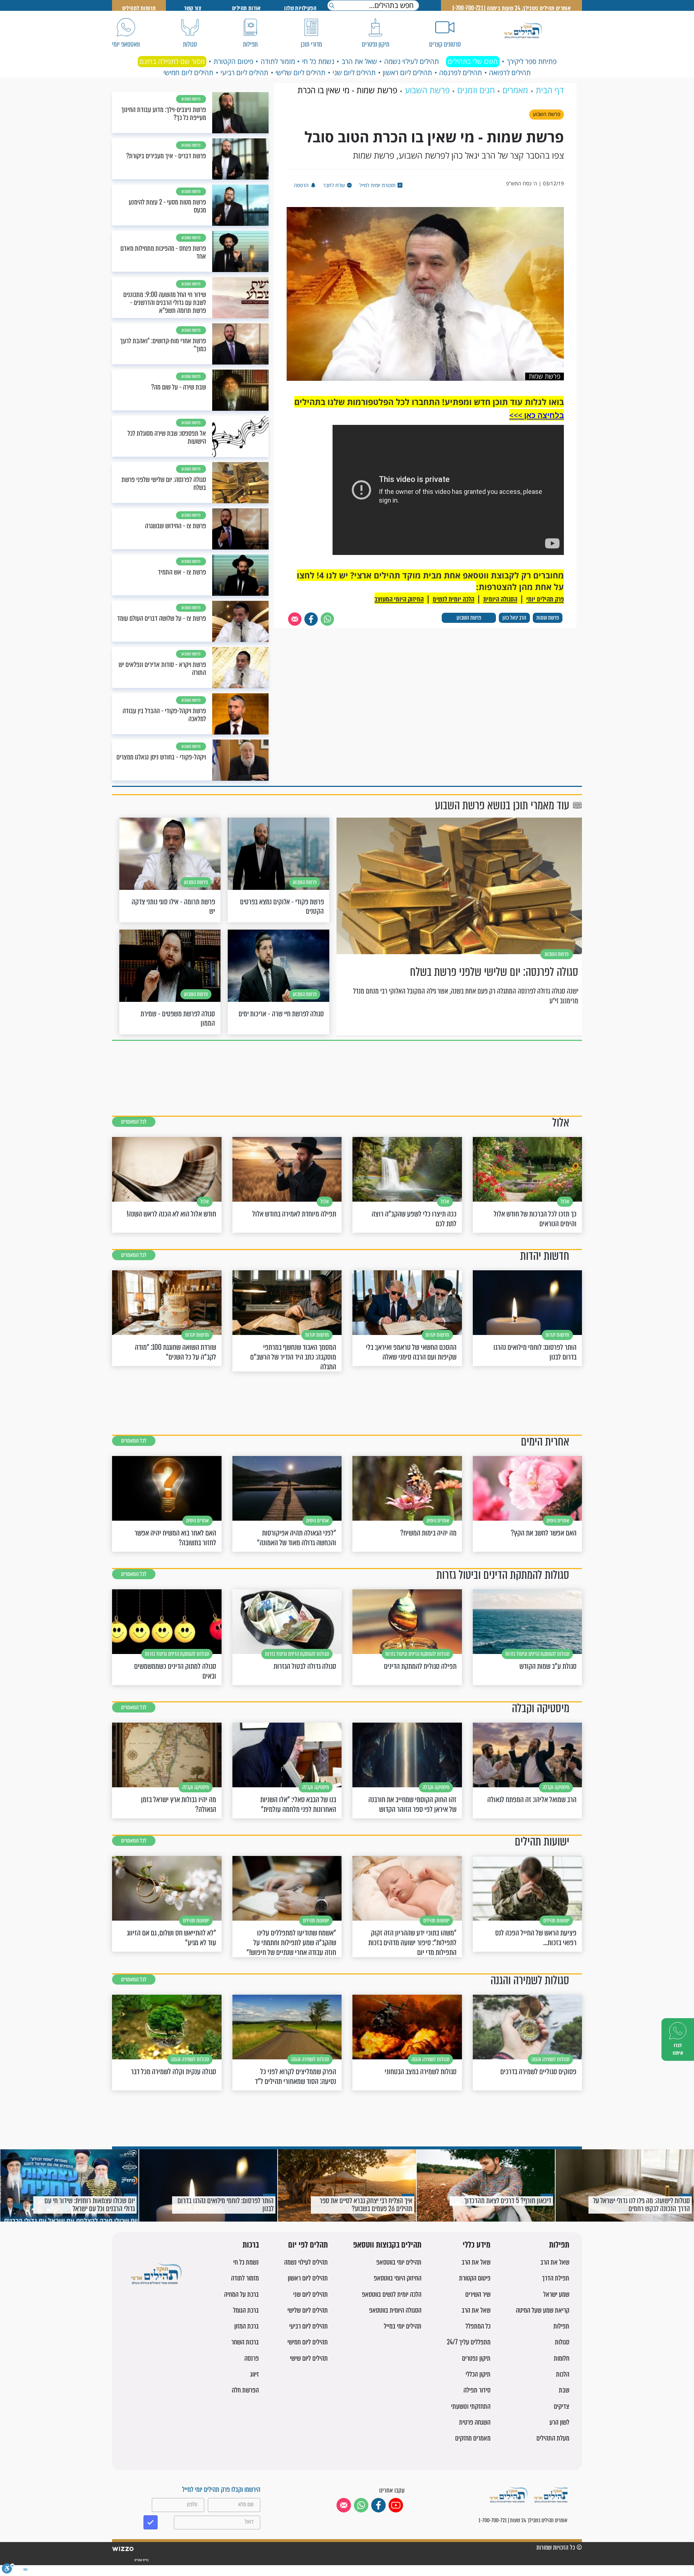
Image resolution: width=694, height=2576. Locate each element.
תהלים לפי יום (308, 2245)
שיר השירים (478, 2294)
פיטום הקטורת (234, 61)
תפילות (559, 2245)
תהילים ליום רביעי (244, 73)
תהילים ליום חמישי (188, 73)
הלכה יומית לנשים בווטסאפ (392, 2294)
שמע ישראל (556, 2294)
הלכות (563, 2374)
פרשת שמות (548, 618)
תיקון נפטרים (476, 2358)
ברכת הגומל (246, 2310)
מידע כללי (477, 2245)
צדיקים (562, 2406)
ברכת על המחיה (241, 2294)
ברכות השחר (245, 2342)
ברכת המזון (247, 2326)
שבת (564, 2390)
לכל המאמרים (134, 1122)
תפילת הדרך (556, 2278)
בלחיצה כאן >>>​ (537, 415)
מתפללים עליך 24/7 (469, 2342)
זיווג (254, 2374)
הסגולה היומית (500, 599)
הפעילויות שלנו (300, 8)
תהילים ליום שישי (309, 2358)
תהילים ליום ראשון (407, 73)
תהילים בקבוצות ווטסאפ (387, 2245)
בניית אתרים (141, 2560)
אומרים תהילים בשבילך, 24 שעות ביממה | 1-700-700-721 (511, 8)
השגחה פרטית (475, 2422)
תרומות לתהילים (139, 8)
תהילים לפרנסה (460, 73)
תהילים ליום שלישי (300, 73)
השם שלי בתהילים (473, 61)
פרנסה (252, 2358)
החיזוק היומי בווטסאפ (398, 2278)
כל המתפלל (478, 2326)
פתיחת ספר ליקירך (532, 61)
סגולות (562, 2342)
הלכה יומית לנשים (453, 599)
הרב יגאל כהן (514, 618)
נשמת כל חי (318, 61)
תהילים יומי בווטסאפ (399, 2262)
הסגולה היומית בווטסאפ (395, 2310)
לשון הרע (559, 2422)
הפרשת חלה (245, 2390)
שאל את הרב (359, 61)
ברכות (251, 2245)
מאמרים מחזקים (473, 2438)
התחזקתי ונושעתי (471, 2406)
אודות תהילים (247, 8)
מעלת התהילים (553, 2438)
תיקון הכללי (478, 2374)
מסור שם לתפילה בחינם (172, 61)
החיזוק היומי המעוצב (399, 599)
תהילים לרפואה (510, 73)
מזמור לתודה (278, 61)
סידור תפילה (477, 2390)
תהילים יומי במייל (403, 2326)
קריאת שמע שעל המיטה (543, 2310)
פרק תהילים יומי (545, 599)
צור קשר (193, 8)
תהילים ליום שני (354, 73)
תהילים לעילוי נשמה (412, 61)
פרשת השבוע (469, 618)
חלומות (562, 2358)
